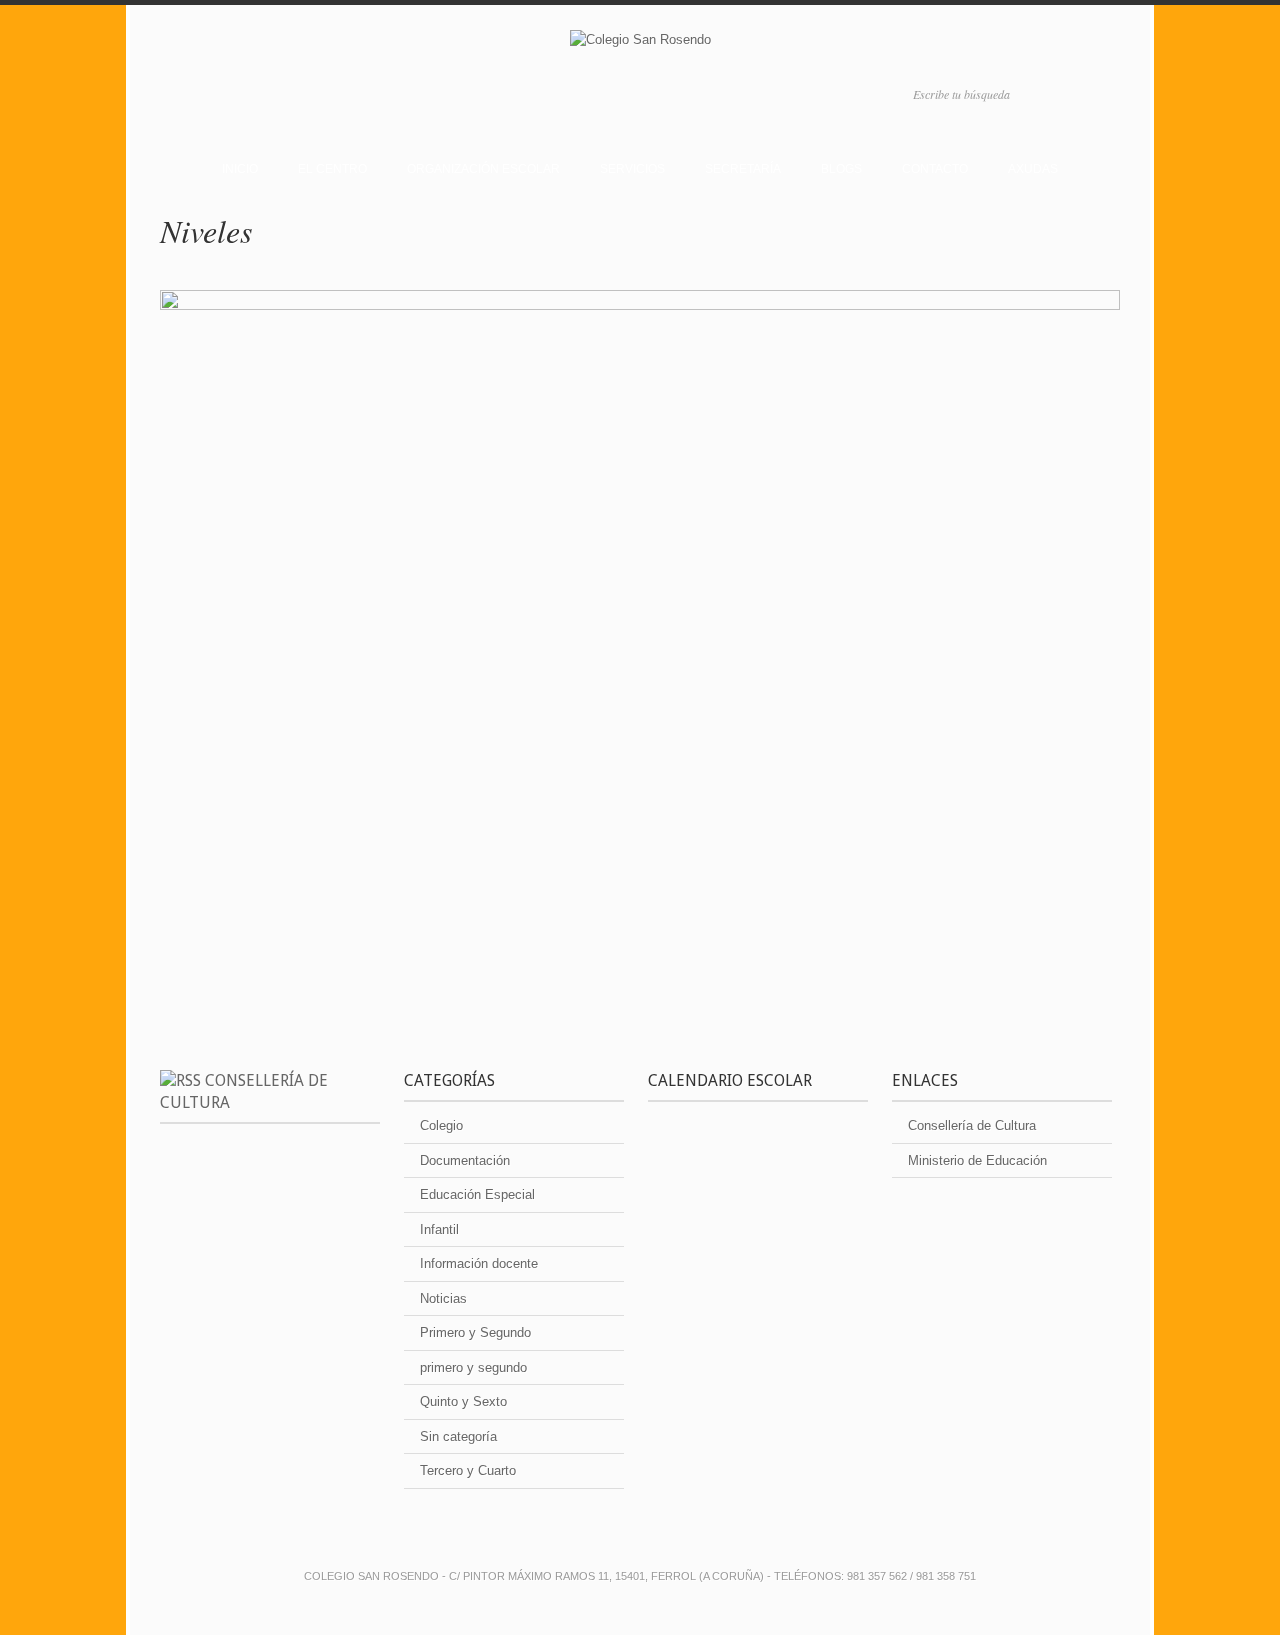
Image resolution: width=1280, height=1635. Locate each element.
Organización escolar (483, 169)
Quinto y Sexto (463, 1401)
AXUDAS (1033, 169)
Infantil (439, 1229)
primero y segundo (473, 1367)
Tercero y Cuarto (468, 1470)
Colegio (441, 1125)
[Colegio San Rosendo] (640, 43)
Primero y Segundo (475, 1332)
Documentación (465, 1160)
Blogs (841, 169)
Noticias (443, 1298)
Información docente (479, 1263)
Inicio (240, 169)
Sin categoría (458, 1436)
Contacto (935, 169)
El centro (332, 169)
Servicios (632, 169)
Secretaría (743, 169)
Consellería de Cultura (972, 1125)
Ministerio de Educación (977, 1160)
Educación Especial (477, 1194)
